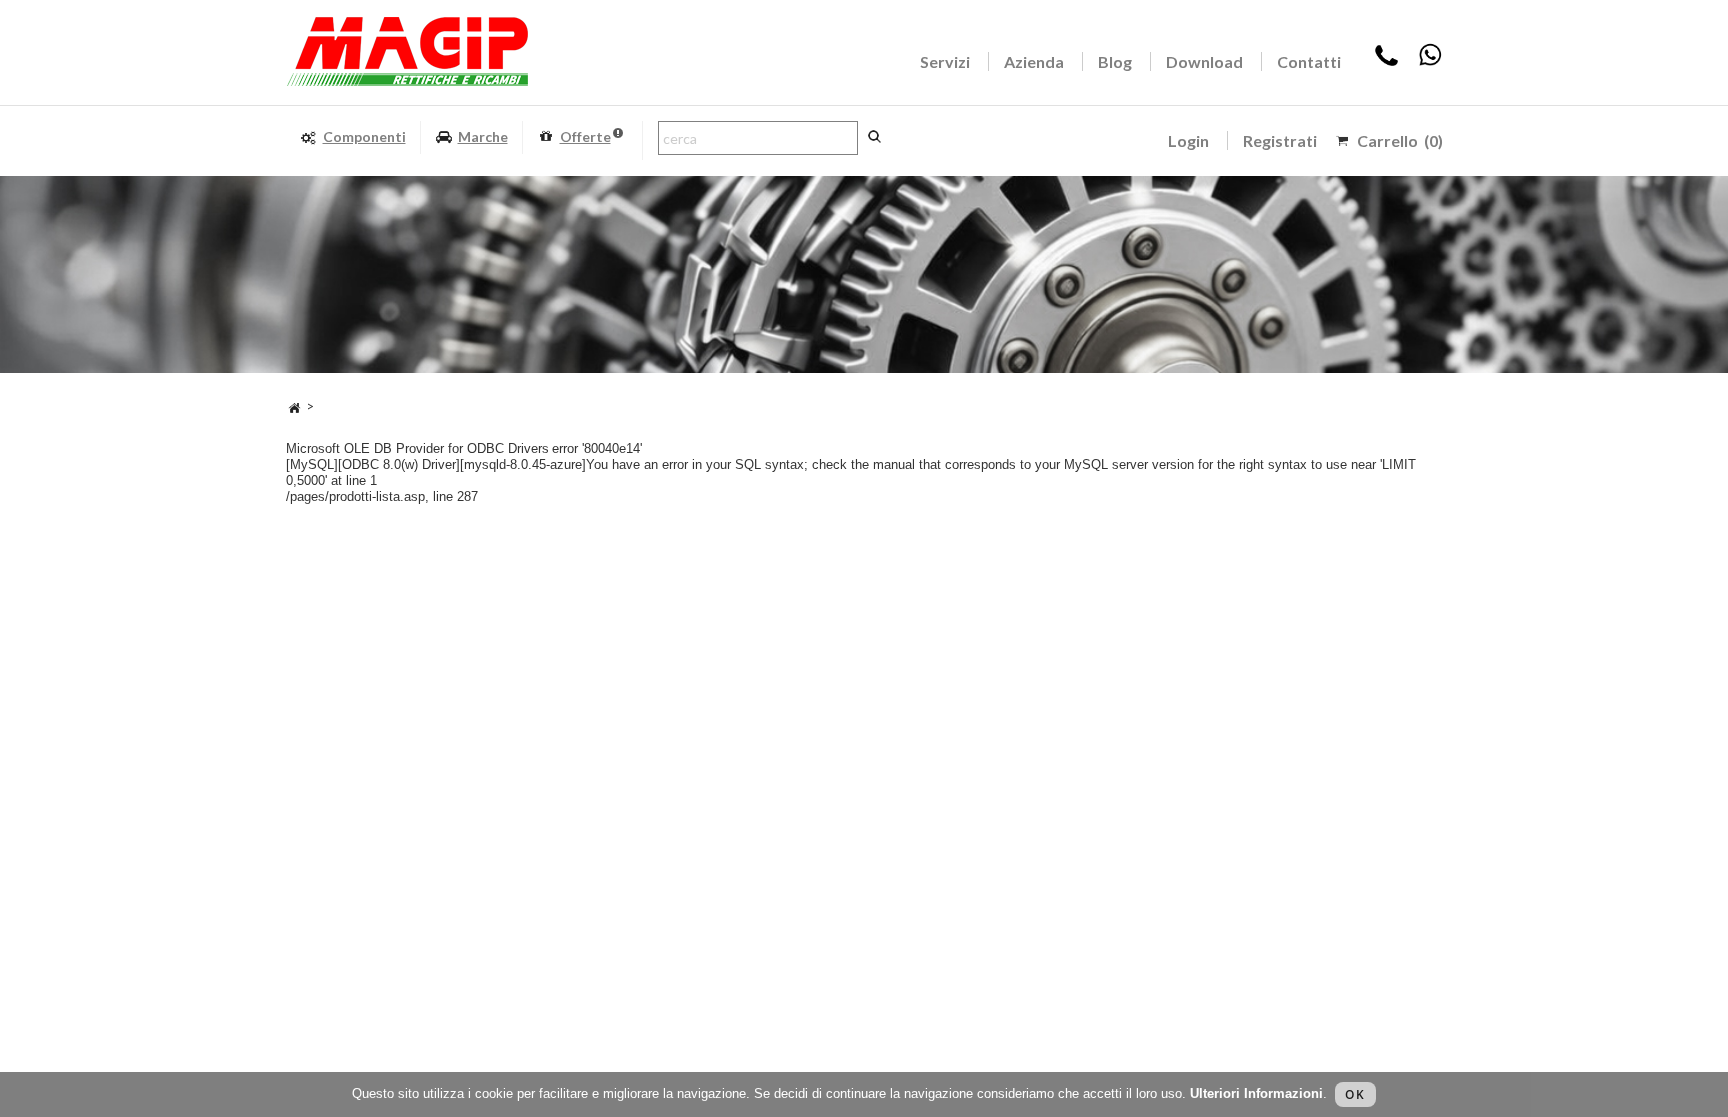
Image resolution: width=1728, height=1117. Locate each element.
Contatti (1309, 61)
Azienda (1034, 61)
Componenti (364, 136)
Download (1204, 61)
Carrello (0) (1400, 140)
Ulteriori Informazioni (1256, 1093)
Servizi (945, 61)
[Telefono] (1386, 61)
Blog (1115, 61)
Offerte (585, 136)
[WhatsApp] (1430, 61)
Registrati (1280, 140)
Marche (483, 136)
